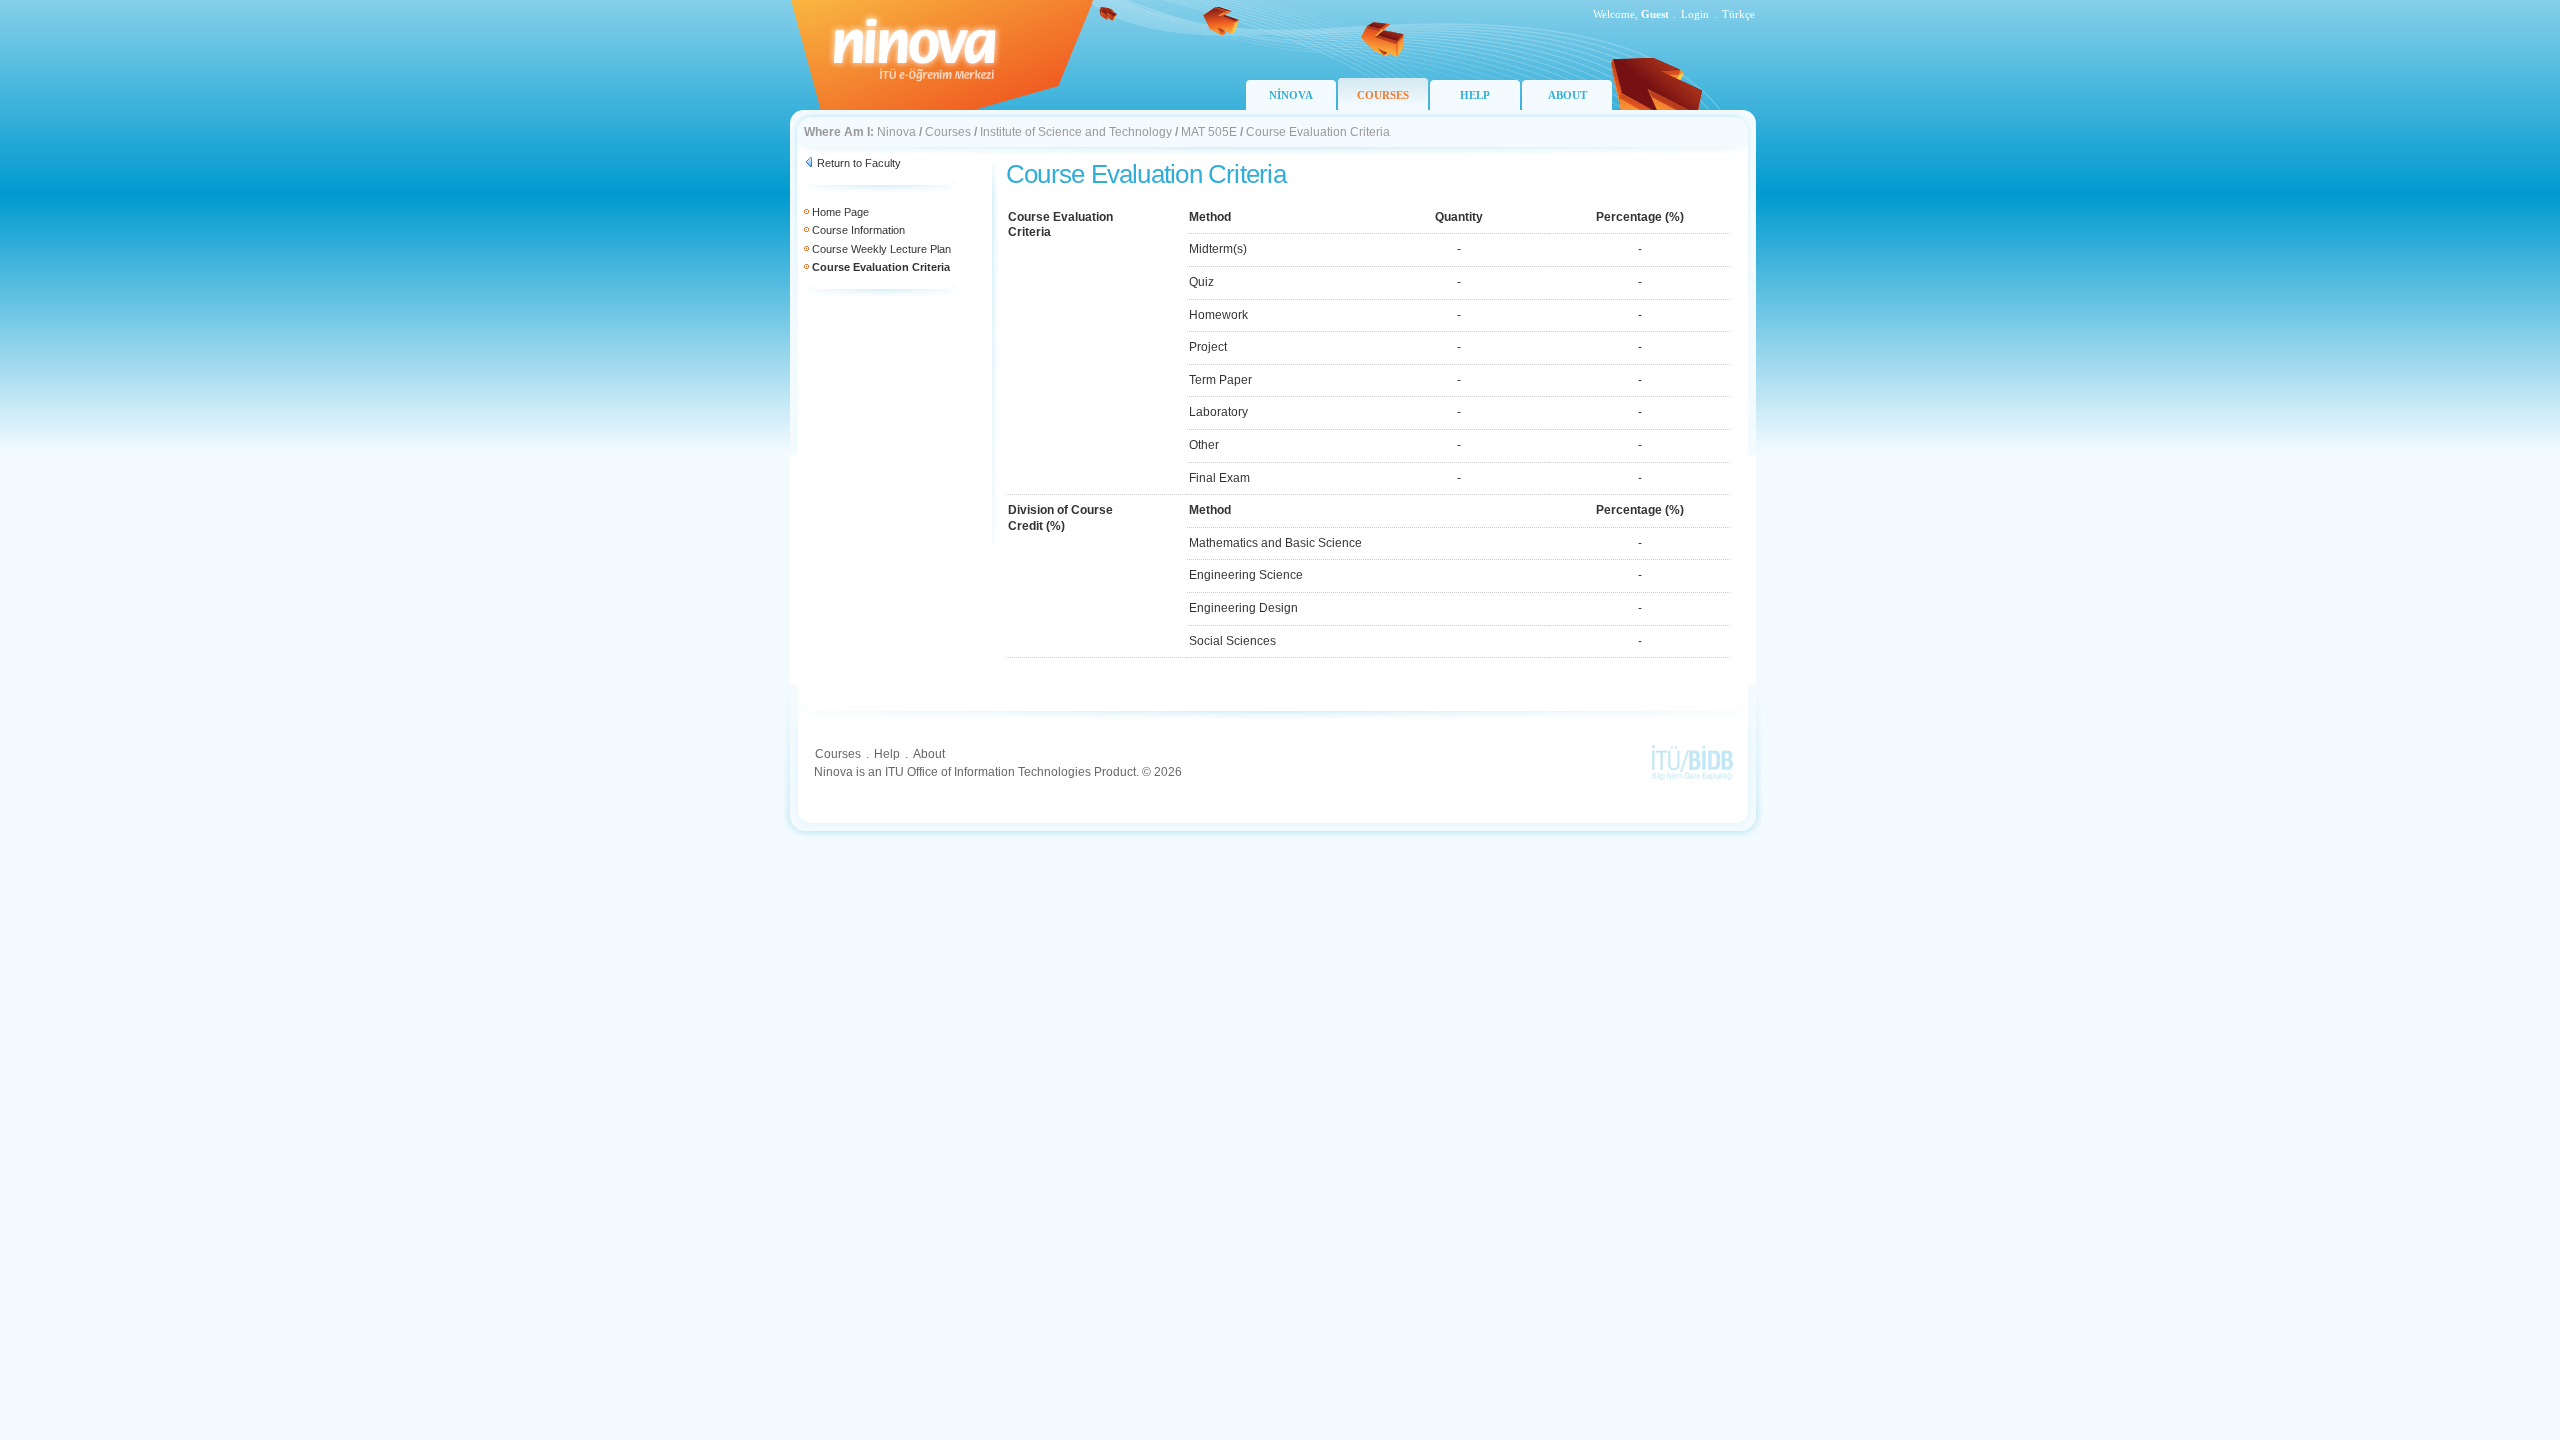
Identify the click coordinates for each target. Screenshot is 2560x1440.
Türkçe (1738, 14)
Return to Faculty (859, 163)
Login (1695, 14)
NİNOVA (1291, 95)
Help (887, 754)
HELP (1475, 95)
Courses (948, 132)
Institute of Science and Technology (1076, 132)
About (929, 754)
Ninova (896, 132)
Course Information (858, 230)
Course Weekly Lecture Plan (881, 249)
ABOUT (1567, 95)
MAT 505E (1209, 132)
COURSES (1383, 95)
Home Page (840, 212)
